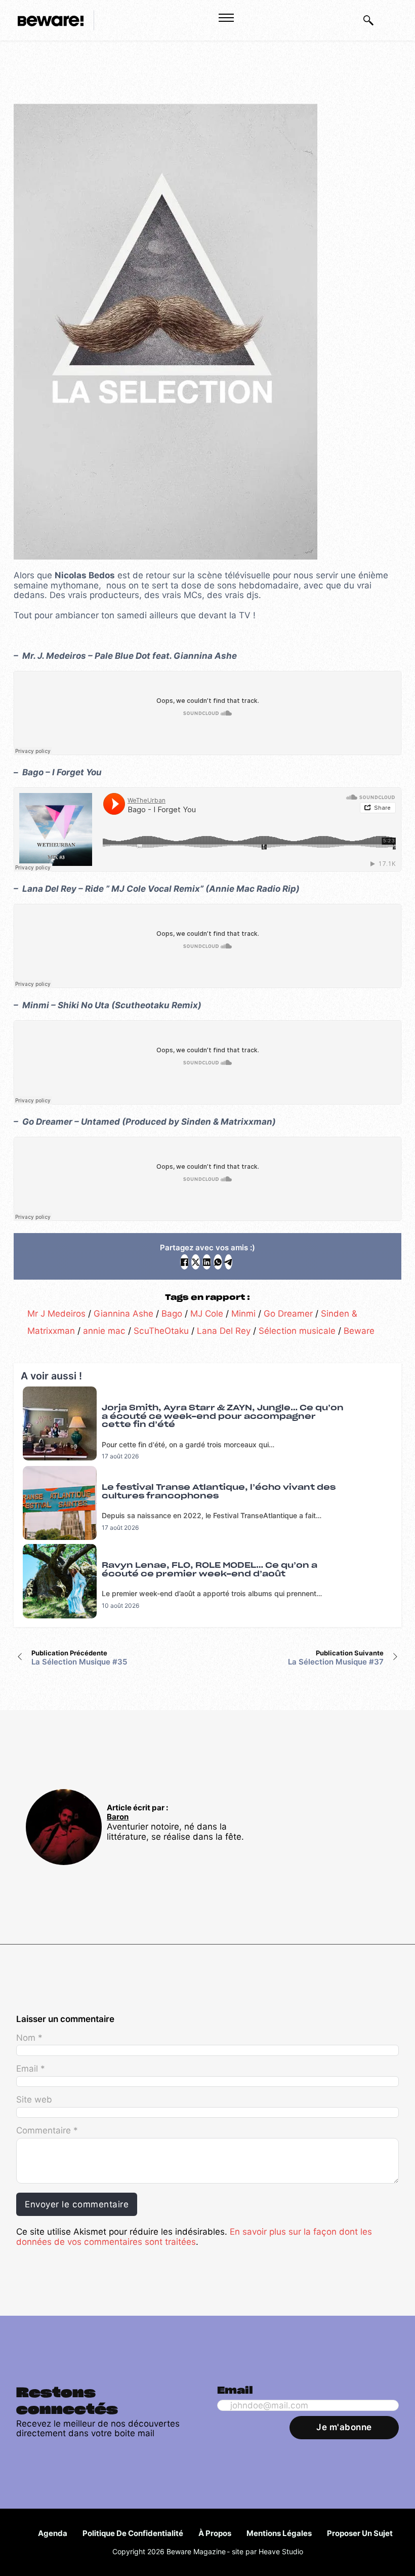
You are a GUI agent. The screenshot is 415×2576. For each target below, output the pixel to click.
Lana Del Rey (224, 1331)
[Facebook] (184, 1262)
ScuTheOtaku (161, 1331)
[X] (196, 1262)
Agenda (53, 2533)
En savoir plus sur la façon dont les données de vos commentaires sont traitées (194, 2236)
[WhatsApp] (218, 1262)
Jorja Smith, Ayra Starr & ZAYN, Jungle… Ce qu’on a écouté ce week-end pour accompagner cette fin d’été (223, 1416)
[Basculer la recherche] (368, 20)
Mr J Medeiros (56, 1313)
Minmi (243, 1313)
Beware (359, 1331)
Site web (34, 2099)
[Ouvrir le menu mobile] (226, 18)
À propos (215, 2533)
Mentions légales (279, 2533)
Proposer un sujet (360, 2533)
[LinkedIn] (207, 1262)
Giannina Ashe (123, 1313)
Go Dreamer (288, 1313)
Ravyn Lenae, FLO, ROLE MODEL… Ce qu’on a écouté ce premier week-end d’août (210, 1570)
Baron (118, 1817)
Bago (172, 1313)
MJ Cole (207, 1313)
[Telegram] (229, 1262)
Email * (31, 2069)
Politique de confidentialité (133, 2533)
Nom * (29, 2038)
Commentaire (47, 2130)
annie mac (104, 1331)
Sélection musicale (297, 1331)
